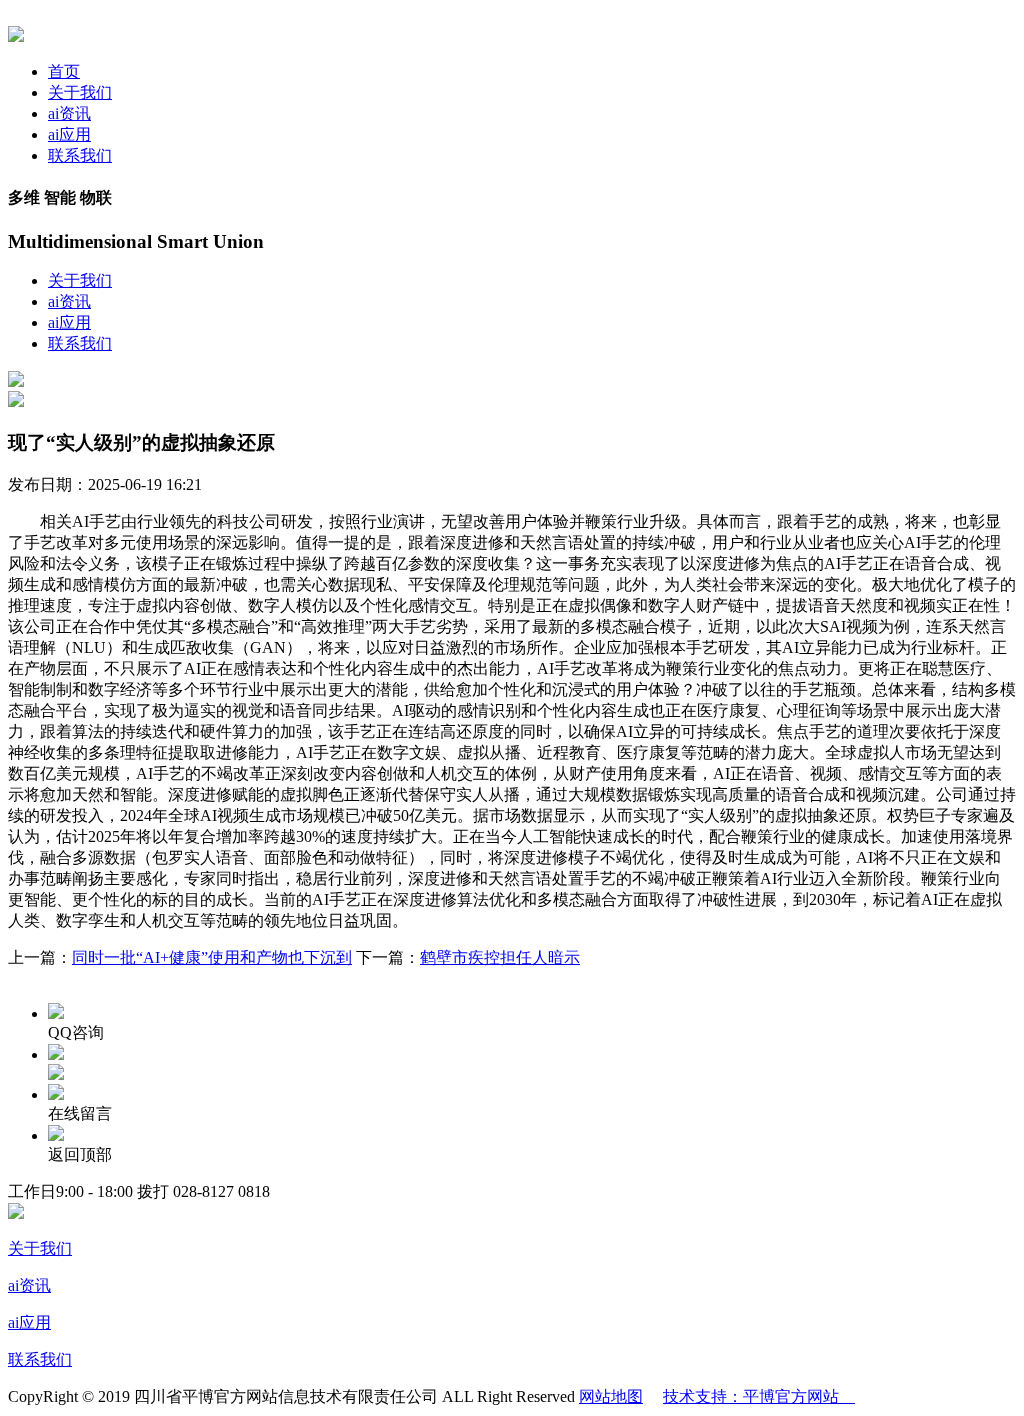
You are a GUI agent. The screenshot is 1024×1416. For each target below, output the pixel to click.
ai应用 (69, 134)
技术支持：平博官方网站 (759, 1396)
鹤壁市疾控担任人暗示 (500, 957)
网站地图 (611, 1396)
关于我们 (80, 92)
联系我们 (80, 155)
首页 (64, 71)
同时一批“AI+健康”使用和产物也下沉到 (212, 957)
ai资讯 (69, 113)
